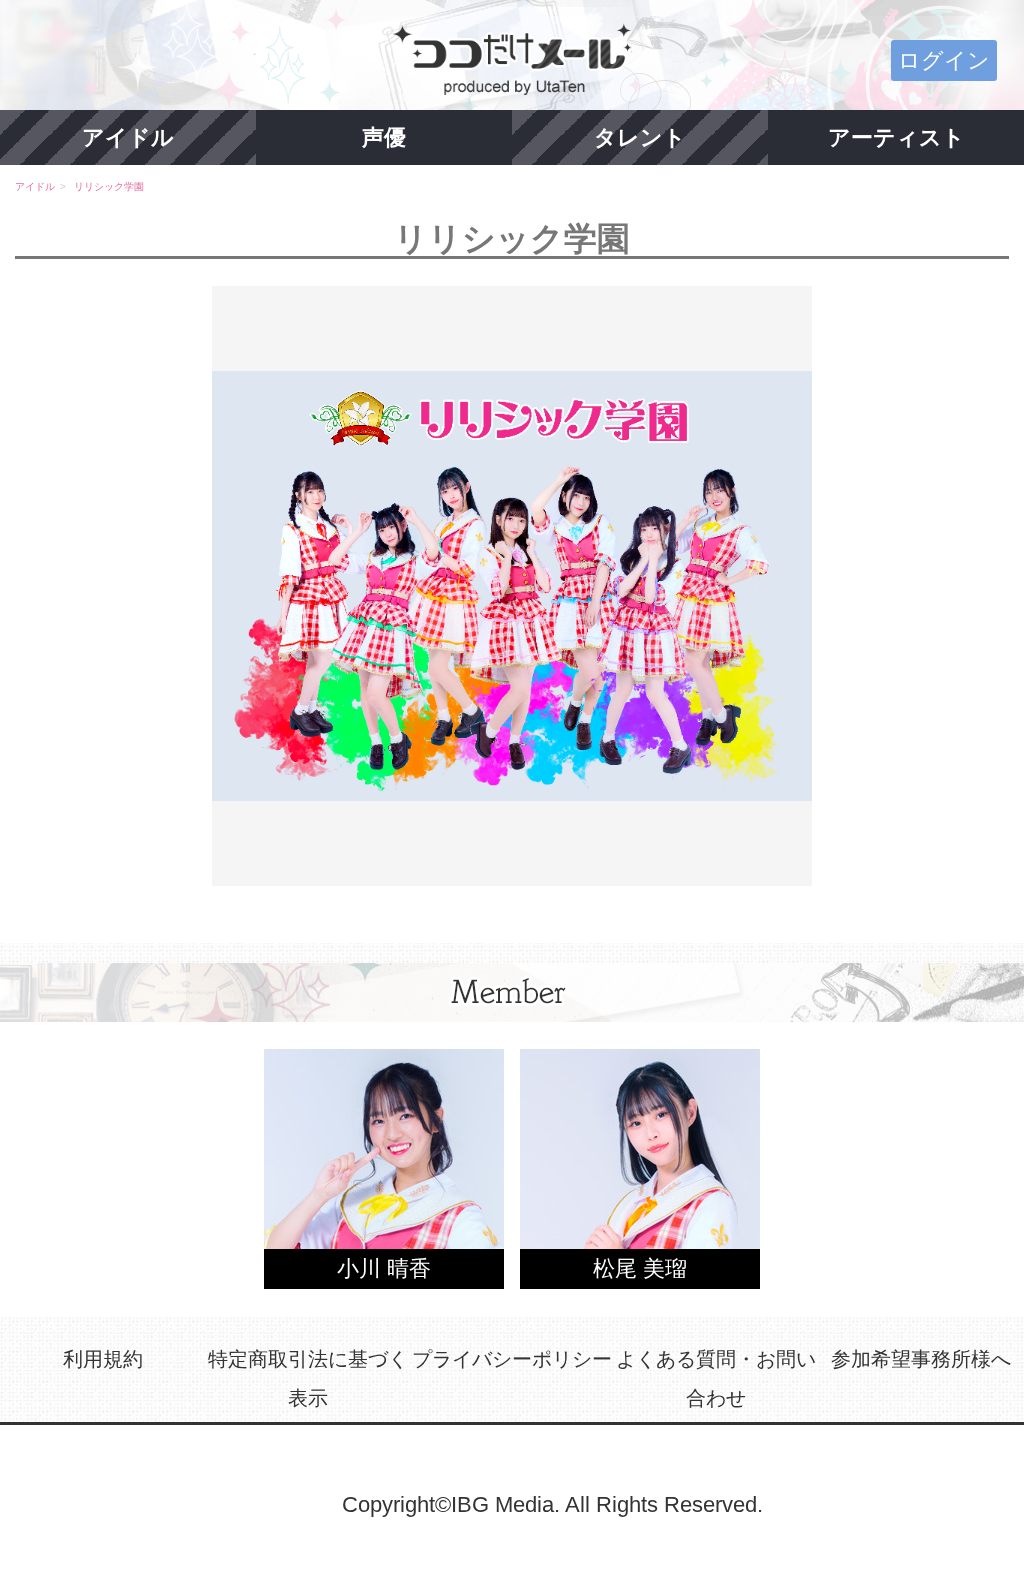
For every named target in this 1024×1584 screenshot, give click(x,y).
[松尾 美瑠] (640, 1167)
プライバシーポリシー (512, 1359)
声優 (384, 137)
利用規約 (103, 1359)
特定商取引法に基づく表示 (308, 1379)
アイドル (128, 137)
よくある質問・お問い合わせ (716, 1379)
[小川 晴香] (384, 1167)
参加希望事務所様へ (921, 1359)
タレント (640, 137)
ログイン (944, 60)
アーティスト (896, 137)
